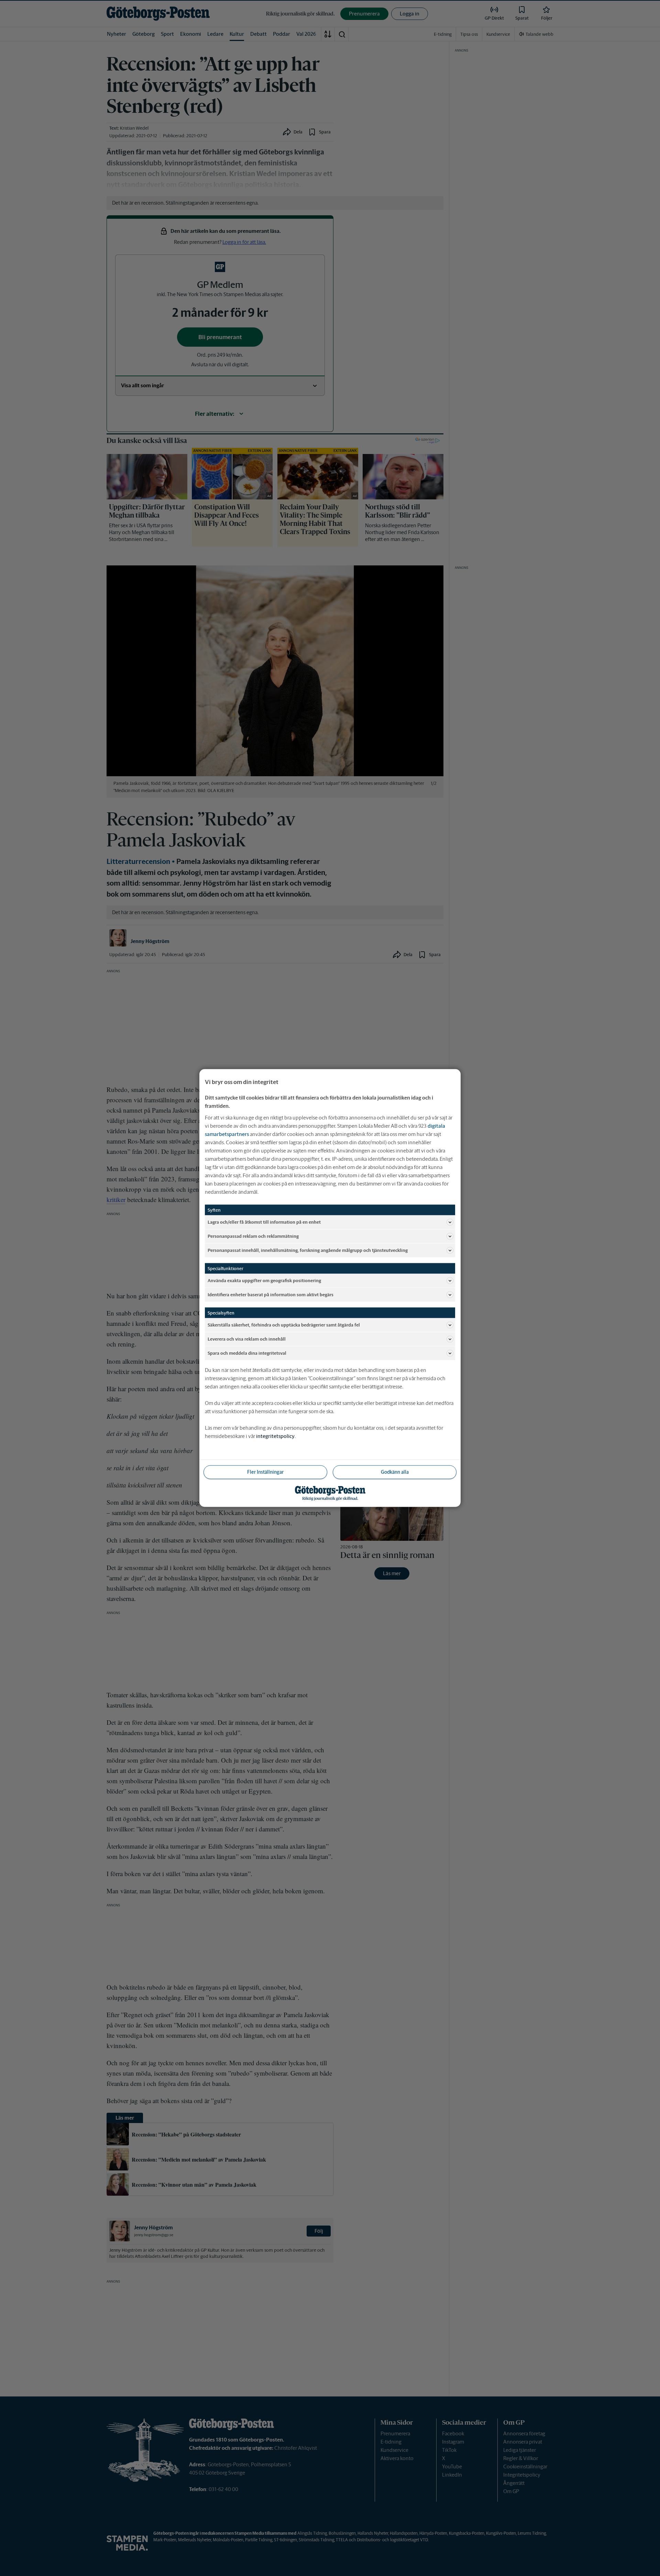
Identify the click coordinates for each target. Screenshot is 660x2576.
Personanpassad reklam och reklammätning (253, 1236)
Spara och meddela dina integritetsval (247, 1353)
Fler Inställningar (265, 1472)
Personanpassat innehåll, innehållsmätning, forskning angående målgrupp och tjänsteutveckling (308, 1250)
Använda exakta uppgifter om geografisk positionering (264, 1280)
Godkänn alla (395, 1472)
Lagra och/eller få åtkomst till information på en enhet (264, 1222)
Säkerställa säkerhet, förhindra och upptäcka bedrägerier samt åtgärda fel (284, 1325)
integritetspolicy (275, 1436)
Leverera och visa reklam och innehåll (247, 1339)
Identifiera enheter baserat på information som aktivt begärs (271, 1294)
